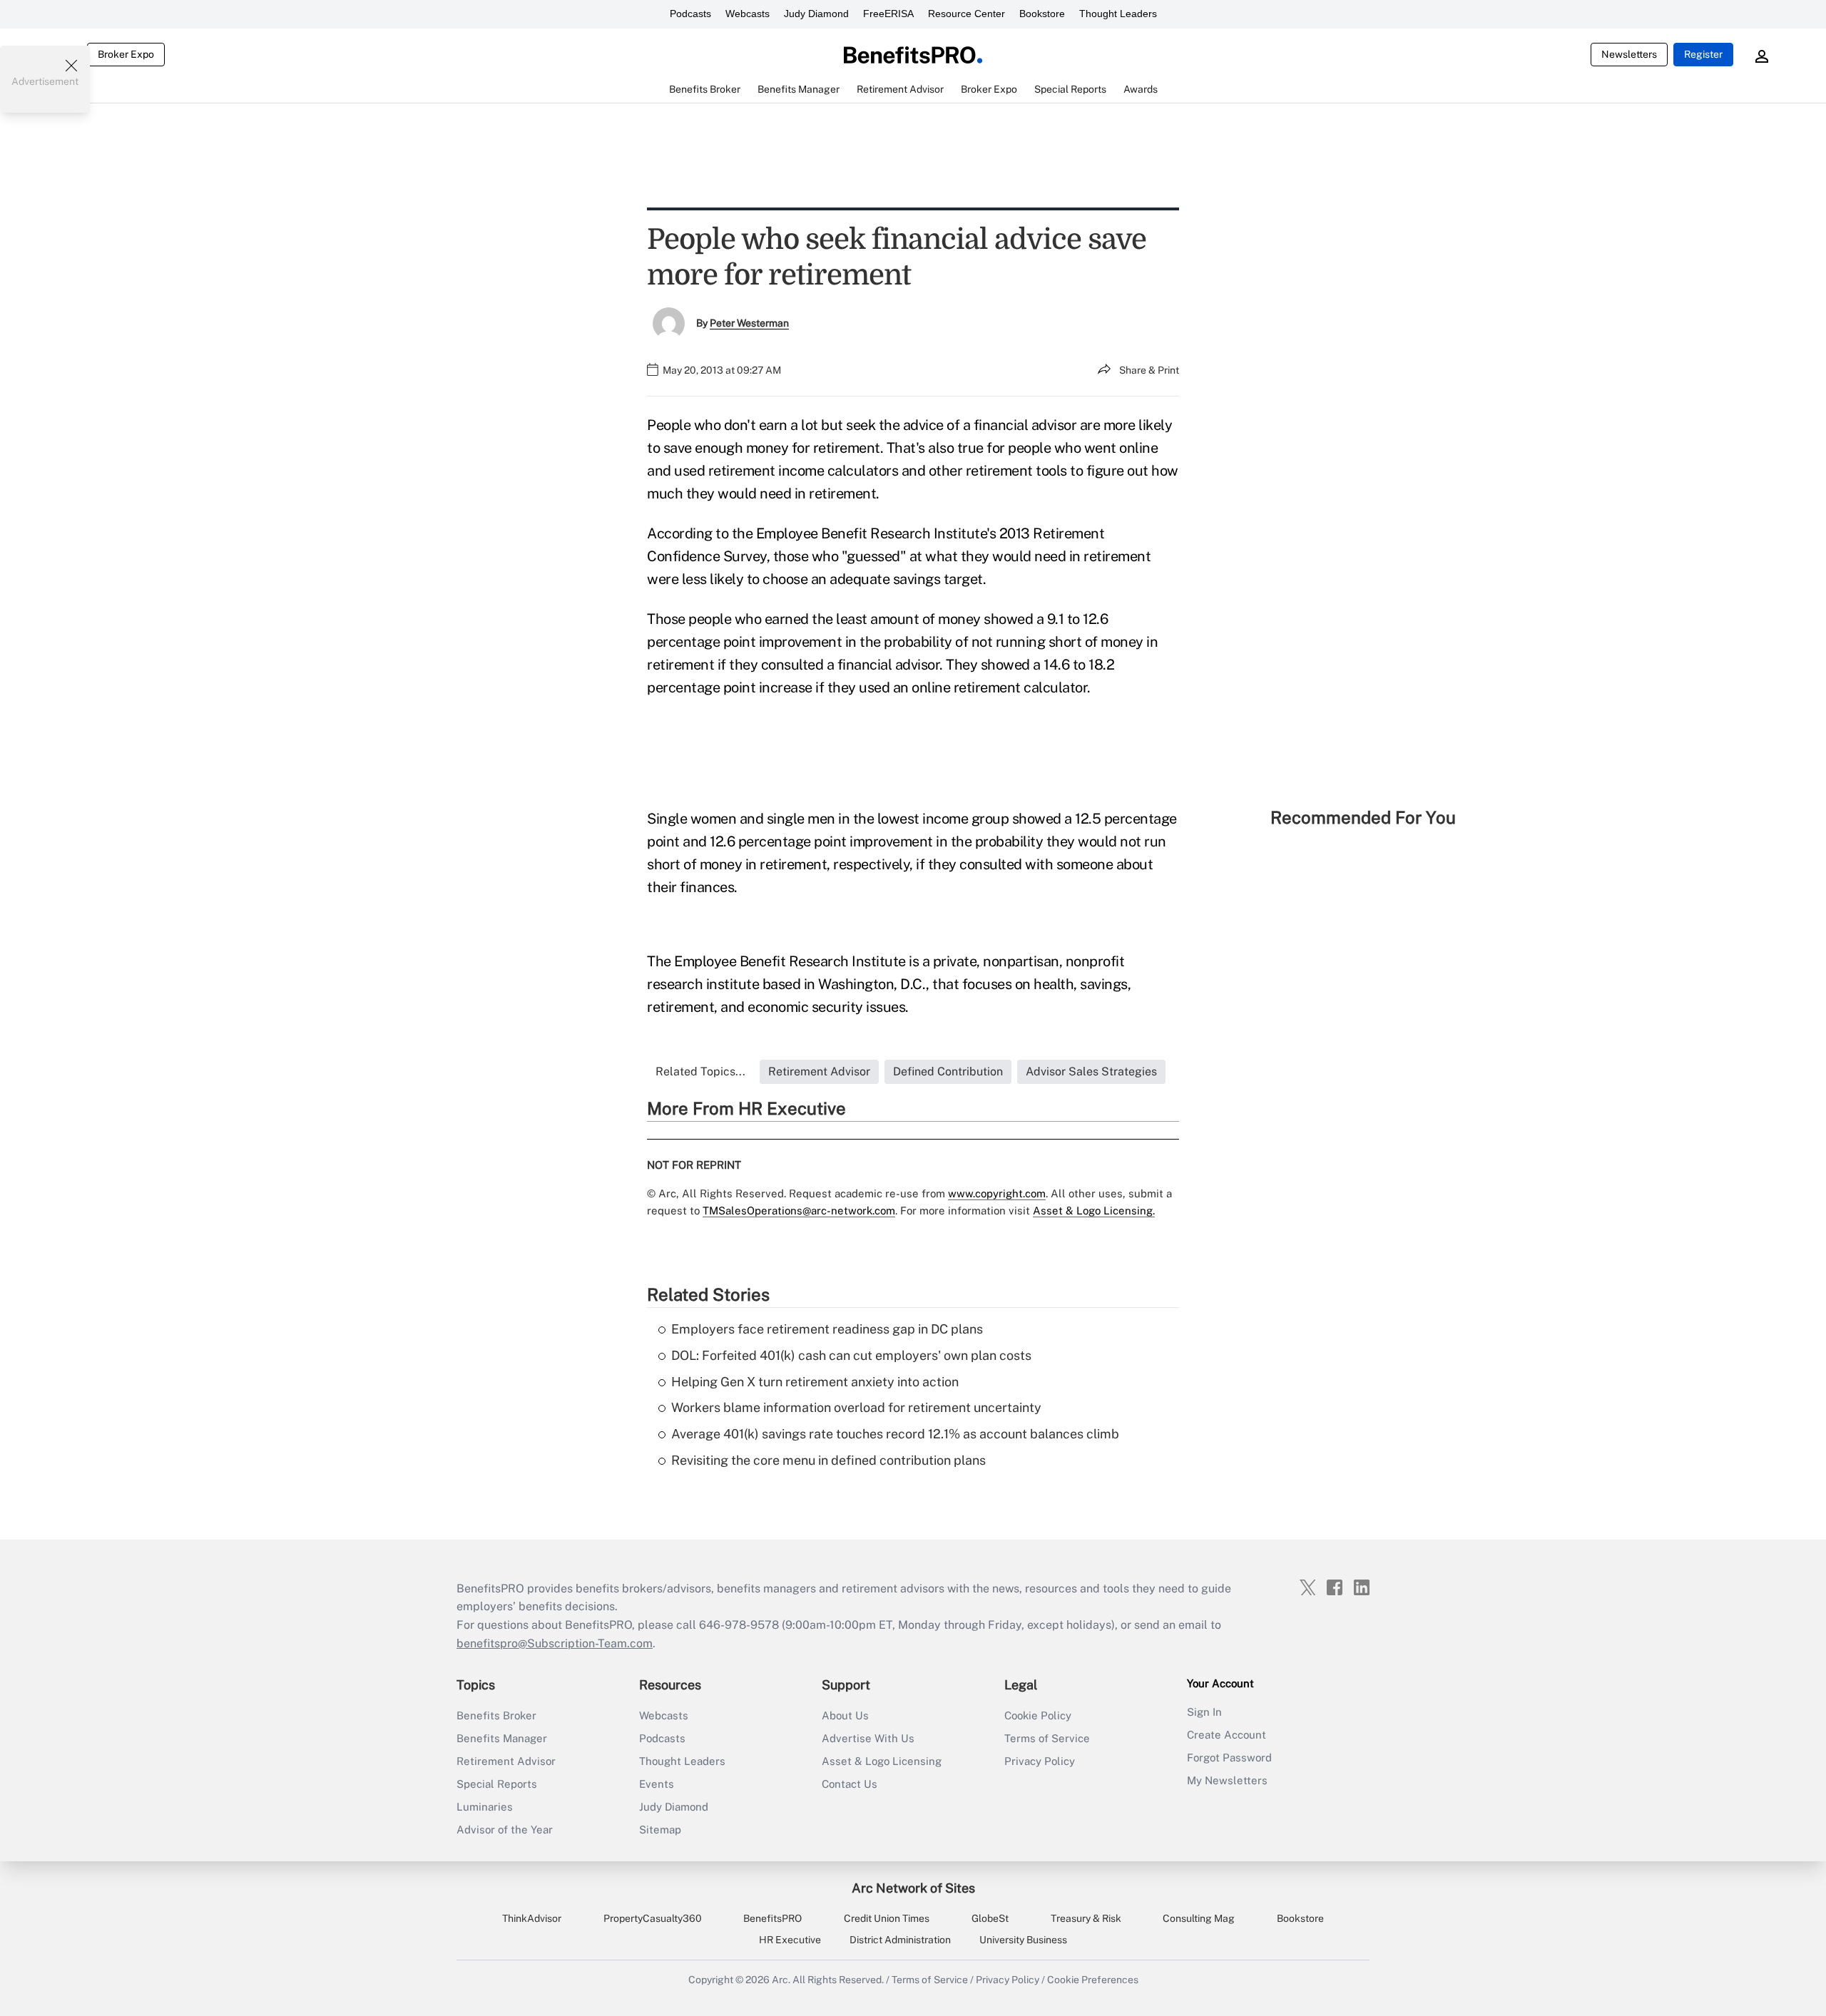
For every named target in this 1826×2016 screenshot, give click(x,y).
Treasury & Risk (1086, 1918)
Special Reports (497, 1784)
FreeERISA (888, 14)
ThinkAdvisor (532, 1918)
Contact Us (850, 1784)
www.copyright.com (997, 1193)
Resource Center (966, 14)
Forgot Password (1229, 1757)
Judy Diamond (816, 14)
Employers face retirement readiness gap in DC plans (827, 1329)
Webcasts (748, 14)
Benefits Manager (502, 1738)
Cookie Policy (1038, 1715)
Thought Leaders (1118, 14)
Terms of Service (1047, 1738)
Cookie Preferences (1093, 1980)
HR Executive (790, 1940)
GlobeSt (990, 1918)
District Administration (900, 1940)
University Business (1023, 1940)
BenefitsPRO (772, 1918)
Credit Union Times (887, 1918)
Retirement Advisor (506, 1761)
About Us (845, 1715)
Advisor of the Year (505, 1830)
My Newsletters (1227, 1780)
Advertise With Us (868, 1738)
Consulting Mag (1199, 1918)
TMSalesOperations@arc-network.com (799, 1211)
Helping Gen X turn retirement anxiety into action (815, 1382)
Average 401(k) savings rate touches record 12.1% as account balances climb (895, 1434)
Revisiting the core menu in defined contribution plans (828, 1460)
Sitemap (660, 1830)
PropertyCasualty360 (653, 1918)
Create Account (1226, 1735)
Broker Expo (126, 54)
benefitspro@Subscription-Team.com (555, 1643)
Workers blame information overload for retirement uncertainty (856, 1407)
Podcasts (690, 14)
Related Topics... (700, 1071)
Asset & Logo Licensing (882, 1761)
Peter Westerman (749, 323)
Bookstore (1042, 14)
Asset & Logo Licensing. (1094, 1211)
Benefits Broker (496, 1715)
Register (1703, 54)
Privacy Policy (1040, 1761)
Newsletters (1629, 54)
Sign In (1204, 1712)
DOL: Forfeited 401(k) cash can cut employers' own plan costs (851, 1355)
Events (657, 1784)
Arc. (781, 1980)
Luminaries (485, 1807)
